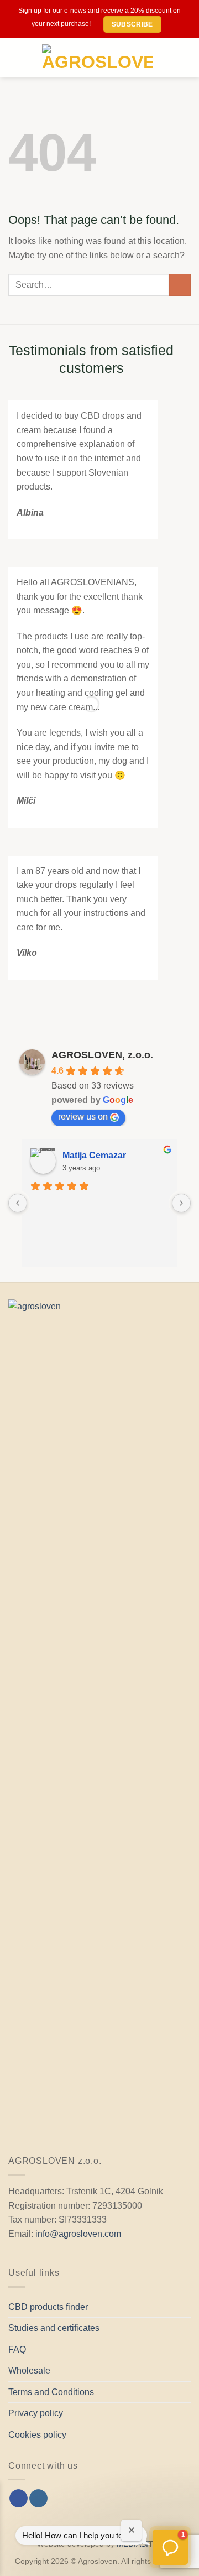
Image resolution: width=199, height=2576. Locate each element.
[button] (170, 2547)
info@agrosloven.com (78, 2234)
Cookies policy (37, 2435)
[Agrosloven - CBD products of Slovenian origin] (97, 58)
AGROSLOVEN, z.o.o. (102, 1055)
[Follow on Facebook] (19, 2499)
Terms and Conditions (51, 2392)
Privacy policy (36, 2413)
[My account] (166, 58)
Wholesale (29, 2371)
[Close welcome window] (131, 2530)
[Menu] (21, 58)
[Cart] (185, 58)
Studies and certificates (54, 2328)
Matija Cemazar (94, 1155)
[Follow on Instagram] (38, 2499)
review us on (83, 1117)
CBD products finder (48, 2307)
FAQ (17, 2349)
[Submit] (180, 285)
